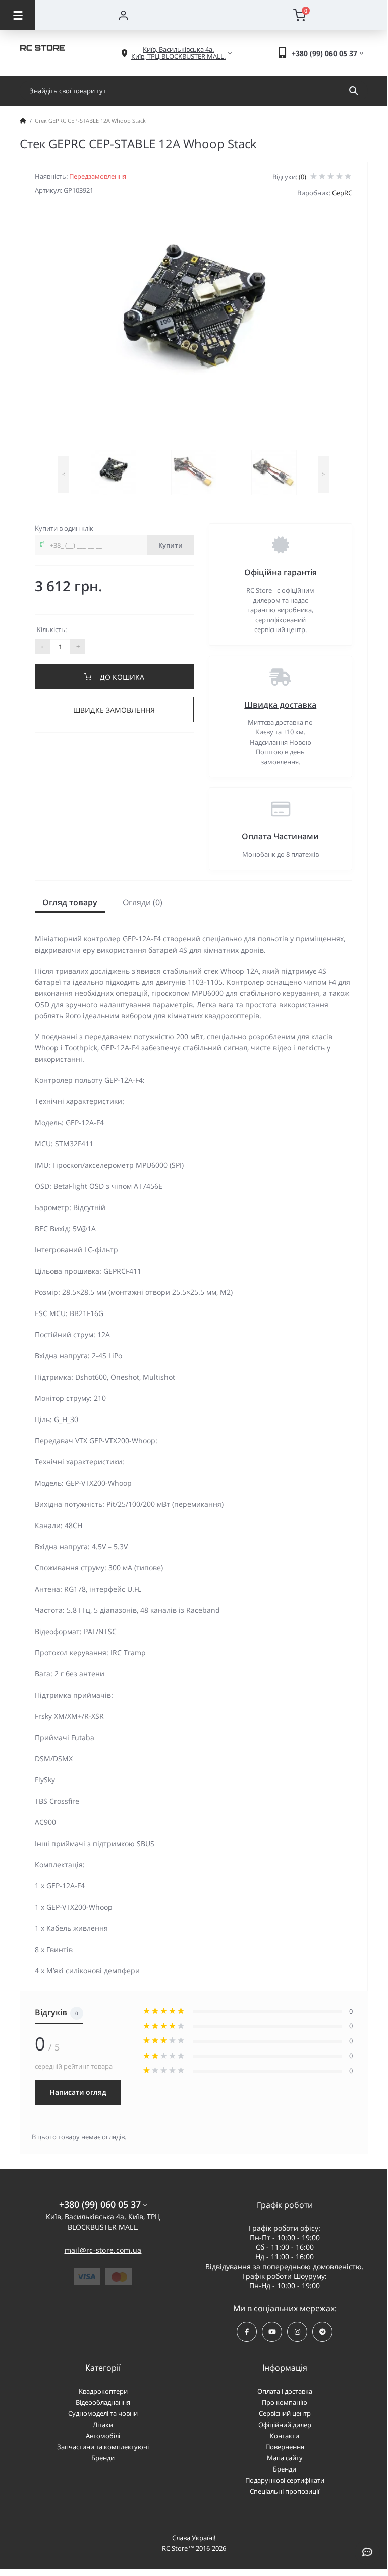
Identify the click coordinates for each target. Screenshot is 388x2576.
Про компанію (285, 2402)
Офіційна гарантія (281, 572)
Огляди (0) (143, 902)
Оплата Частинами (280, 836)
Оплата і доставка (285, 2391)
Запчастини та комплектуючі (103, 2447)
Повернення (285, 2447)
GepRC (342, 193)
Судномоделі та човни (103, 2413)
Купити (171, 545)
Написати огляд (78, 2092)
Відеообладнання (103, 2402)
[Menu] (18, 15)
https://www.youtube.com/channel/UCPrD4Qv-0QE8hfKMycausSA (272, 2332)
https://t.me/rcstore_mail (322, 2332)
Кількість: (52, 629)
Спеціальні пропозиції (285, 2491)
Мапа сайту (285, 2458)
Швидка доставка (280, 705)
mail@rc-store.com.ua (103, 2250)
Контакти (285, 2436)
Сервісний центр (285, 2413)
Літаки (103, 2425)
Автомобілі (103, 2436)
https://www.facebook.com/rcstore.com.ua (247, 2332)
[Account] (123, 15)
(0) (302, 177)
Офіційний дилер (285, 2425)
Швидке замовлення (114, 710)
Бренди (103, 2458)
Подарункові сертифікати (285, 2480)
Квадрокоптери (103, 2391)
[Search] (353, 91)
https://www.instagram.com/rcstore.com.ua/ (297, 2332)
